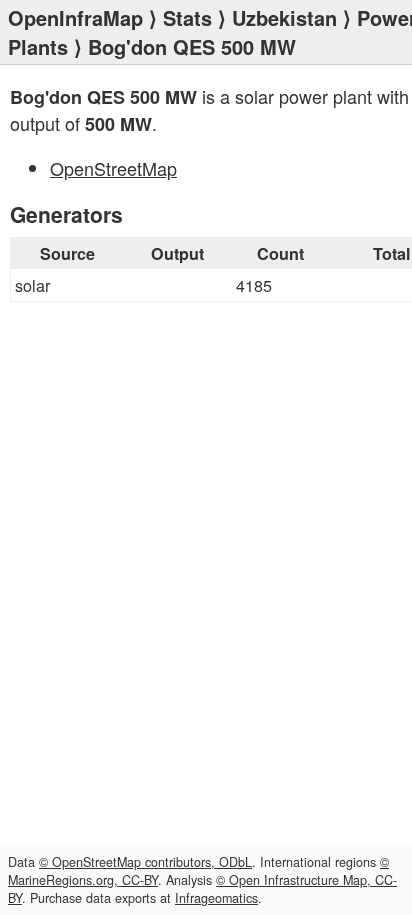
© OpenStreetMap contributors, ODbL (145, 862)
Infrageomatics (216, 898)
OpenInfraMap (75, 17)
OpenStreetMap (113, 168)
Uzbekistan (284, 17)
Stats (187, 17)
